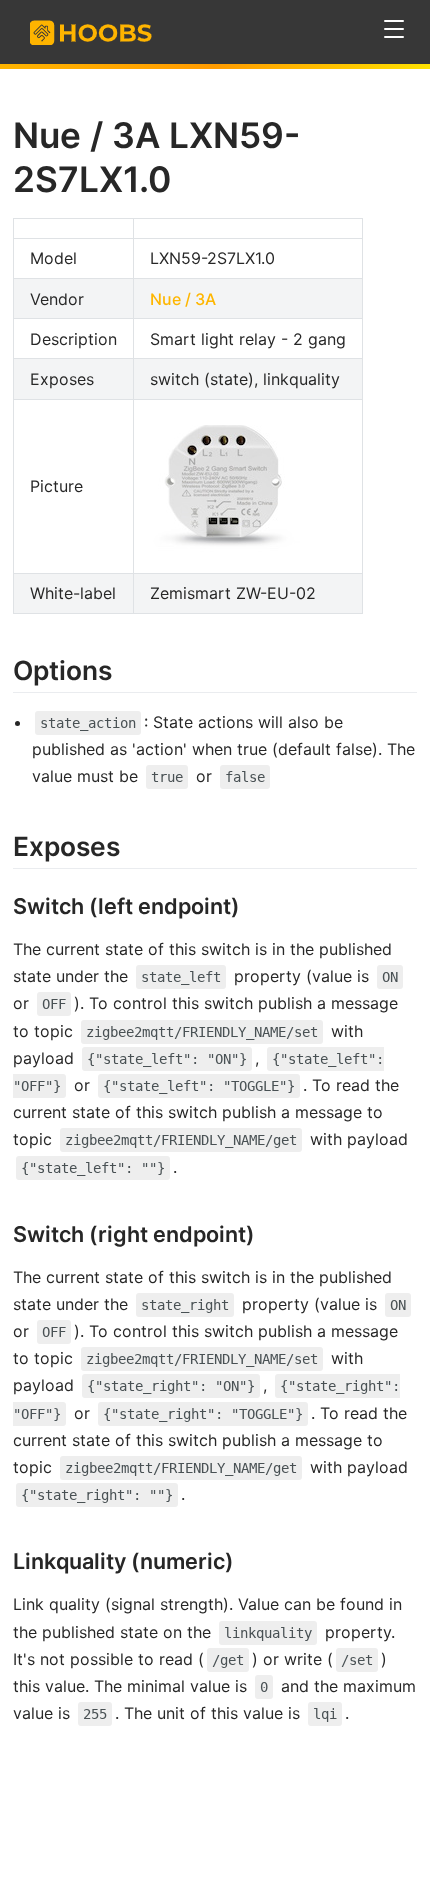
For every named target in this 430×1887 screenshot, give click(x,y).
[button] (394, 29)
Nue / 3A (183, 299)
